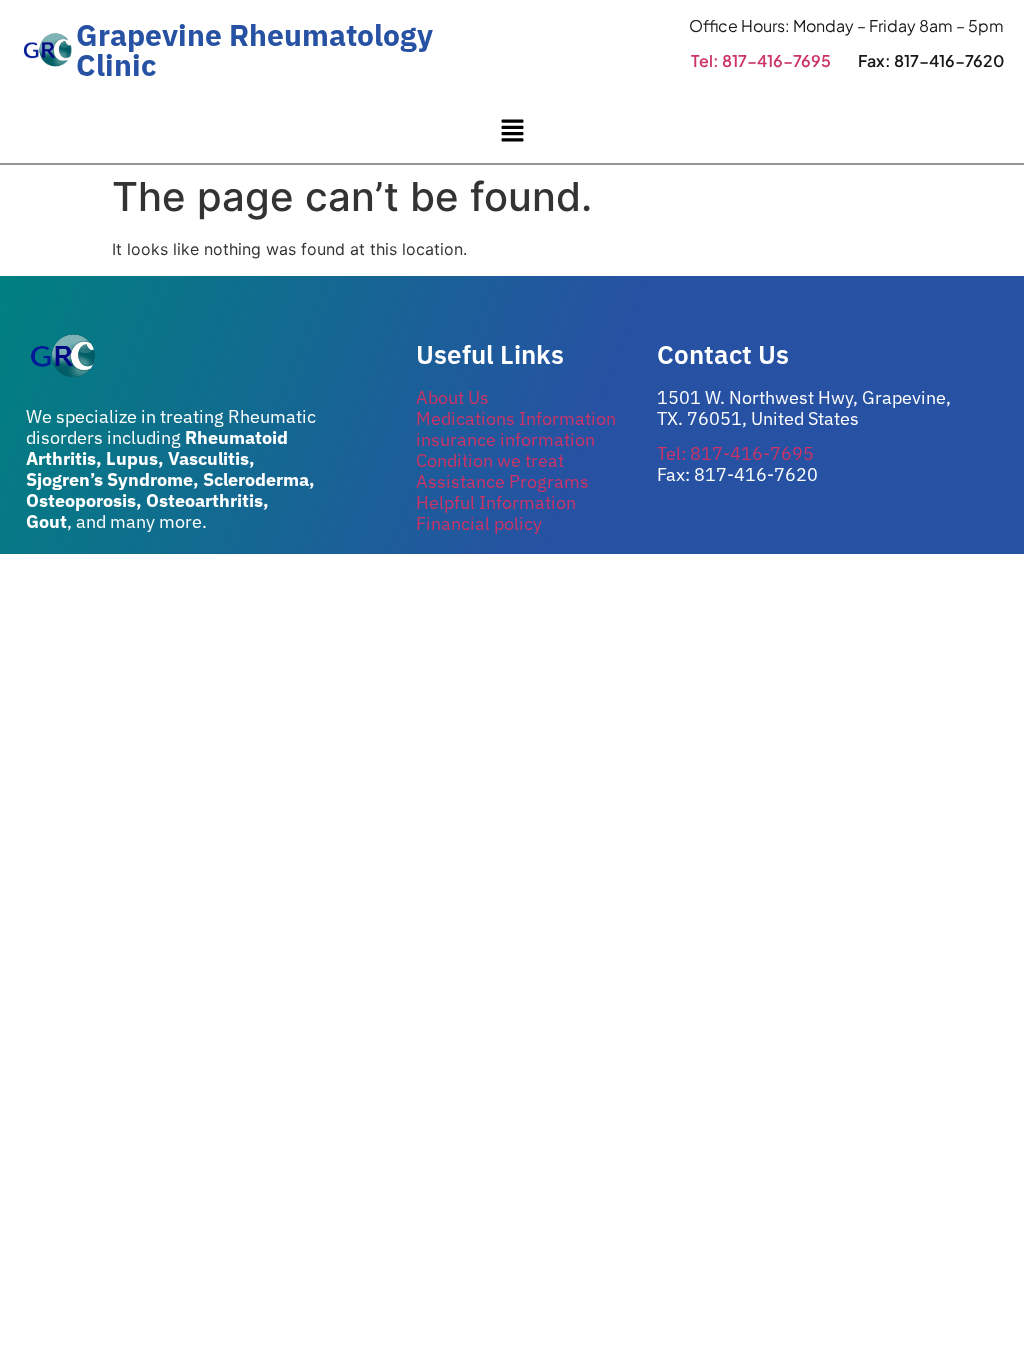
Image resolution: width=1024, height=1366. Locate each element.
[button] (512, 131)
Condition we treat (490, 460)
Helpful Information (496, 502)
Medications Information (516, 418)
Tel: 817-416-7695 (761, 60)
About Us (452, 397)
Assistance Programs (502, 481)
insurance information (505, 439)
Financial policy (479, 523)
